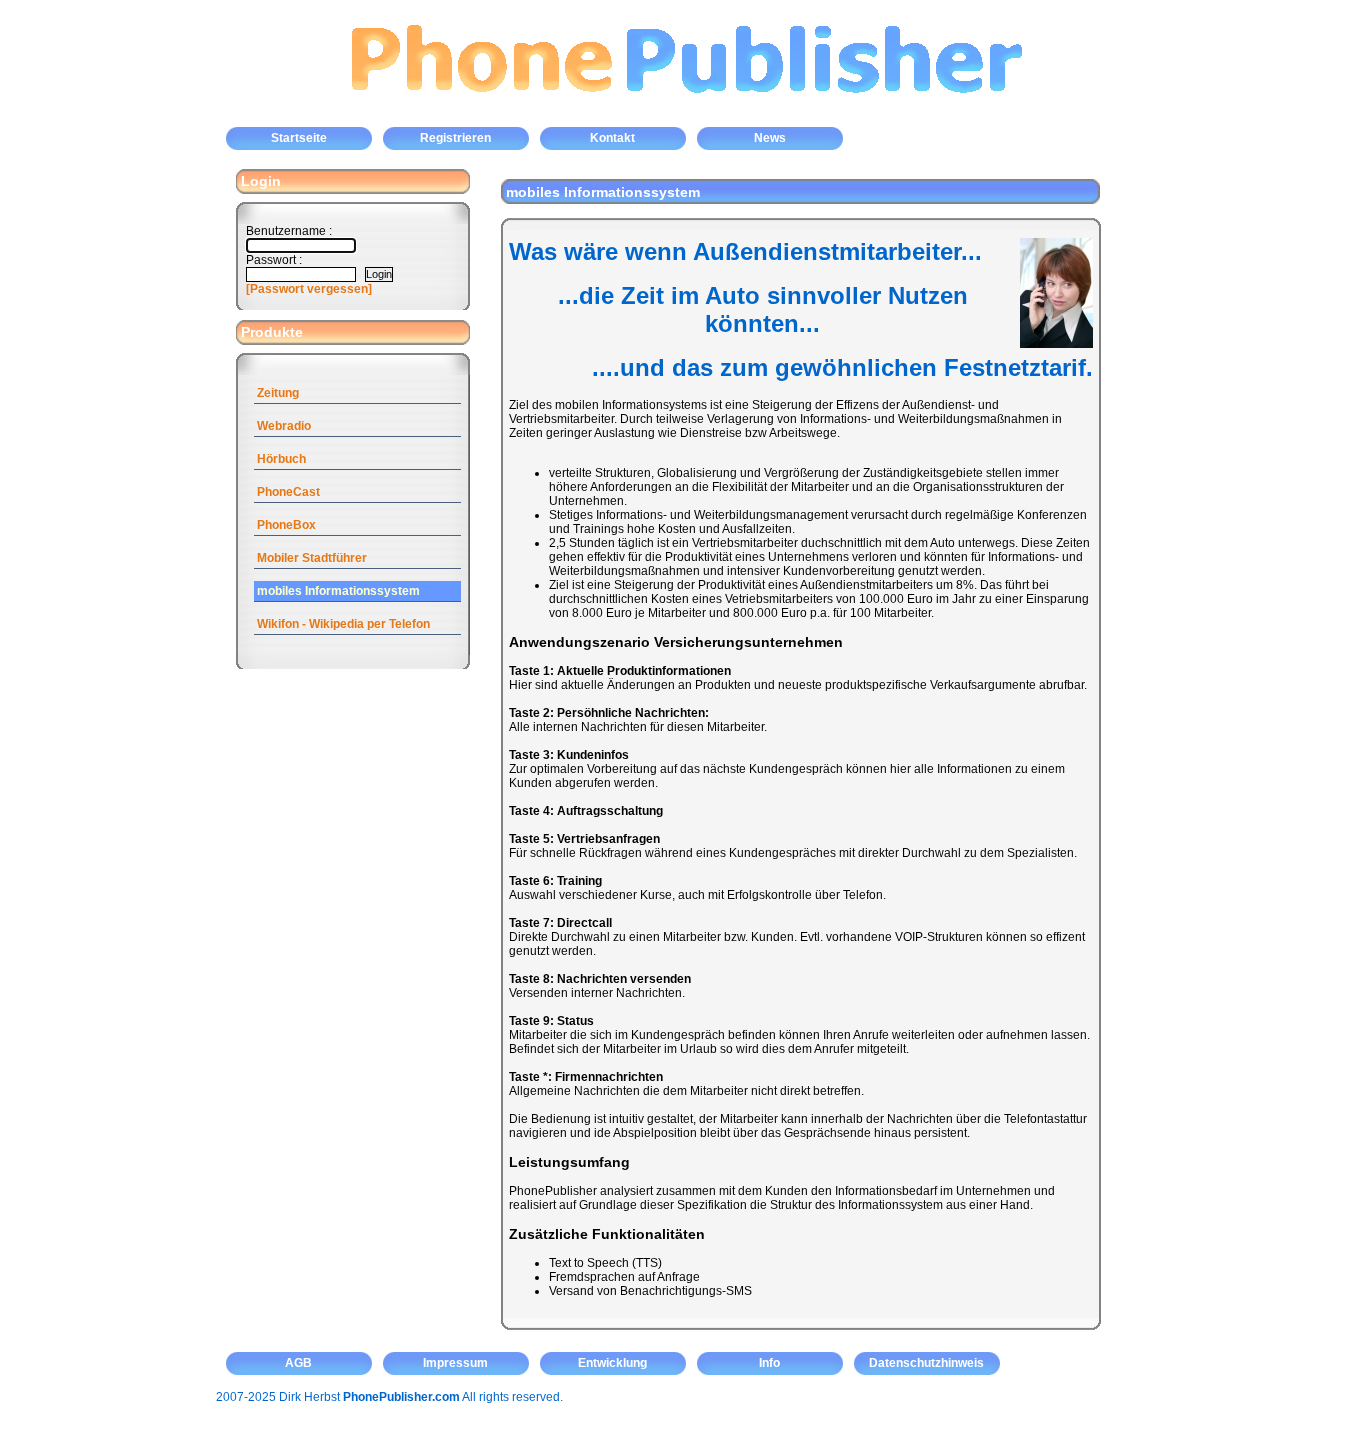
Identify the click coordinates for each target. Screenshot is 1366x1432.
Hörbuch (281, 459)
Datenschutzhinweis (926, 1363)
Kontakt (612, 138)
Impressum (455, 1363)
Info (769, 1363)
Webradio (284, 426)
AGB (298, 1363)
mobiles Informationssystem (338, 591)
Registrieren (455, 138)
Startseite (299, 138)
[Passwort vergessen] (309, 289)
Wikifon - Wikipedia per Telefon (343, 624)
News (770, 138)
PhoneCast (288, 492)
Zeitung (278, 393)
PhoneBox (286, 525)
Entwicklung (612, 1363)
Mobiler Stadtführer (312, 558)
